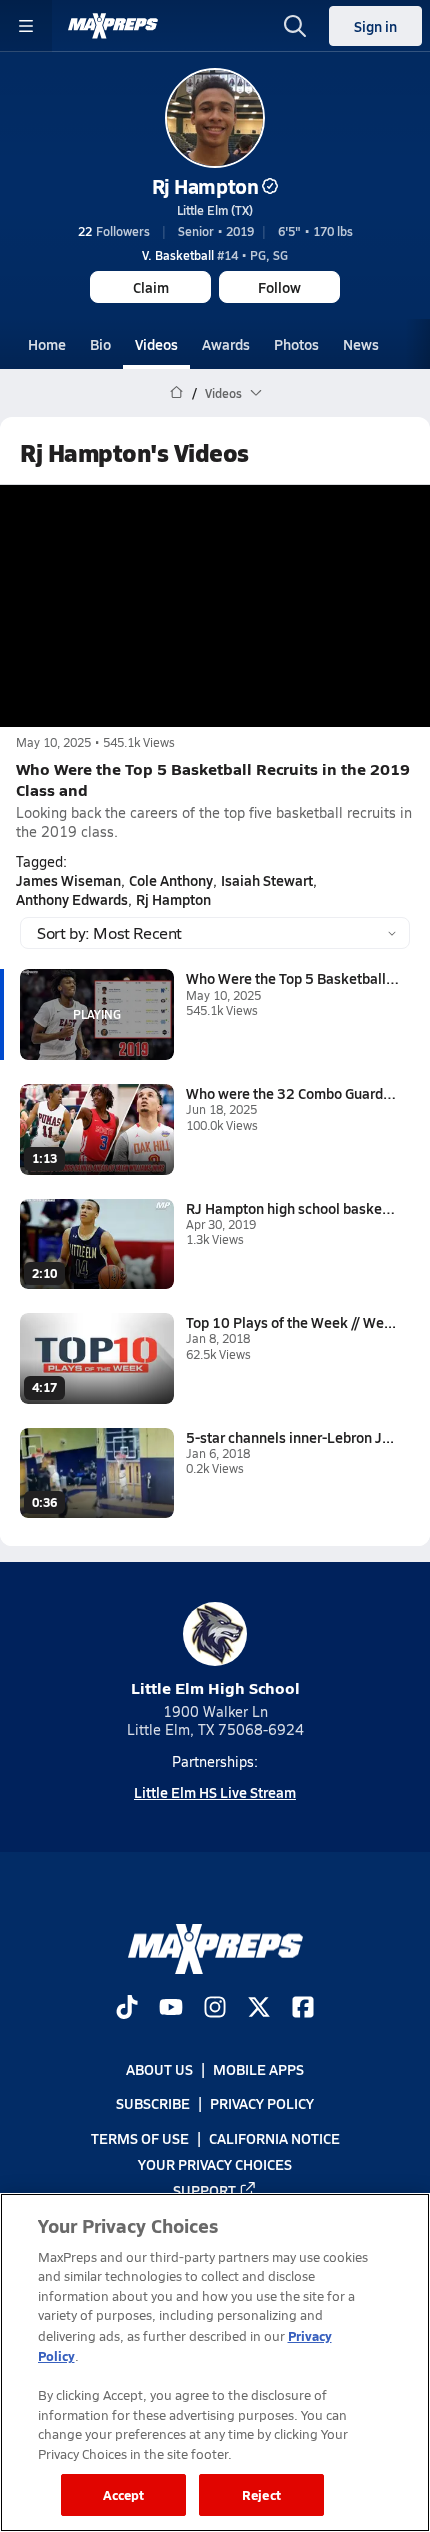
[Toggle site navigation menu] (26, 26)
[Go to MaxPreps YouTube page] (171, 2009)
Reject (261, 2494)
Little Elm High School (215, 1687)
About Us (159, 2069)
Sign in (375, 26)
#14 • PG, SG (215, 255)
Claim (151, 287)
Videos (156, 344)
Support (204, 2190)
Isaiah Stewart (267, 880)
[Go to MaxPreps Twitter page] (259, 2009)
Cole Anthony (171, 880)
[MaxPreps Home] (113, 26)
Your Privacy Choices (215, 2164)
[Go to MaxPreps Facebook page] (303, 2009)
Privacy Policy (262, 2104)
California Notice (274, 2138)
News (361, 344)
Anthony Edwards (72, 899)
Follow (279, 287)
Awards (226, 344)
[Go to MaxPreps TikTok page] (127, 2009)
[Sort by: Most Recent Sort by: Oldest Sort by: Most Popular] (215, 933)
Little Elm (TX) (215, 210)
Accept (124, 2494)
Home (47, 344)
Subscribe (153, 2104)
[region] (215, 2362)
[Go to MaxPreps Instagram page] (215, 2009)
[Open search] (295, 26)
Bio (100, 344)
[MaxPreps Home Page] (176, 393)
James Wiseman (68, 880)
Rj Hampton (205, 186)
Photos (296, 344)
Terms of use (140, 2138)
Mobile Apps (258, 2069)
